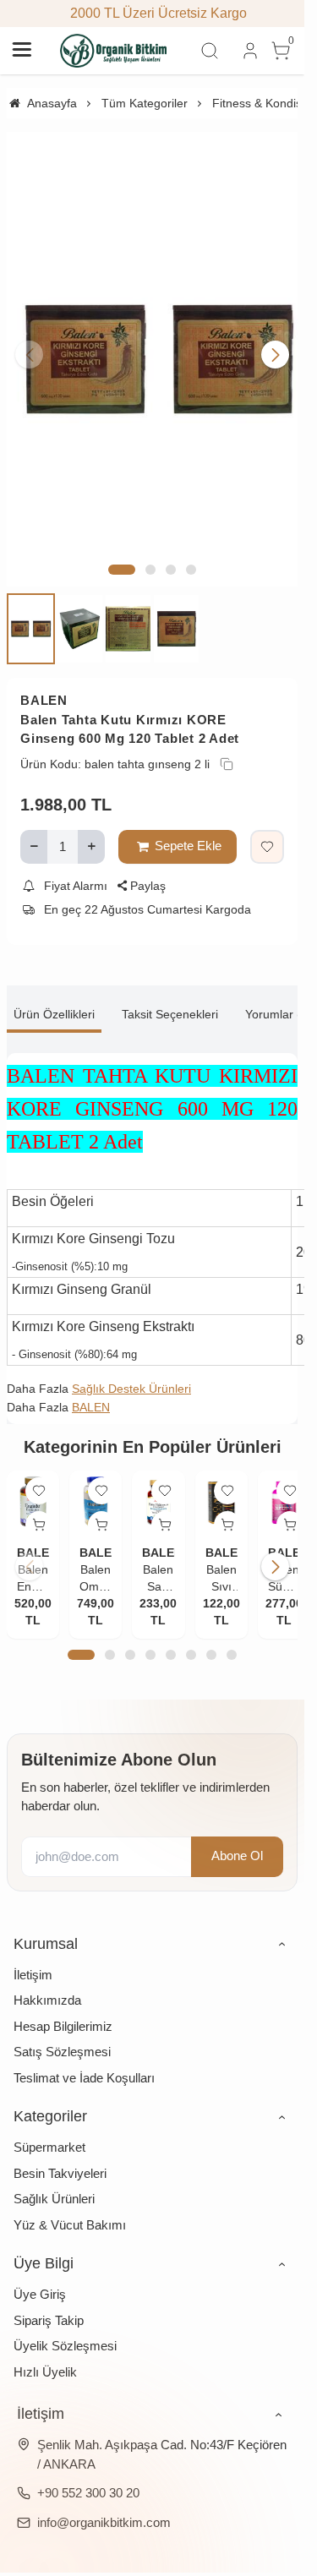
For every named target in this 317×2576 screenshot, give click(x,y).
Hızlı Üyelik (45, 2350)
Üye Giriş (40, 2272)
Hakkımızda (47, 1978)
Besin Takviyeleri (60, 2151)
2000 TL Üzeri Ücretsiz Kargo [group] (153, 13)
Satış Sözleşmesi (62, 2030)
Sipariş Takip (49, 2298)
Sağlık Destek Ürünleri (131, 1369)
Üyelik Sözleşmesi (65, 2324)
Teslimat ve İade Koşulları (84, 2056)
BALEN (44, 682)
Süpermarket (49, 2125)
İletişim (33, 1953)
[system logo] (114, 51)
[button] (122, 550)
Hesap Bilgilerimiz (63, 2004)
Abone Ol (237, 1834)
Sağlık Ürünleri (54, 2177)
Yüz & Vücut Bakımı (70, 2203)
